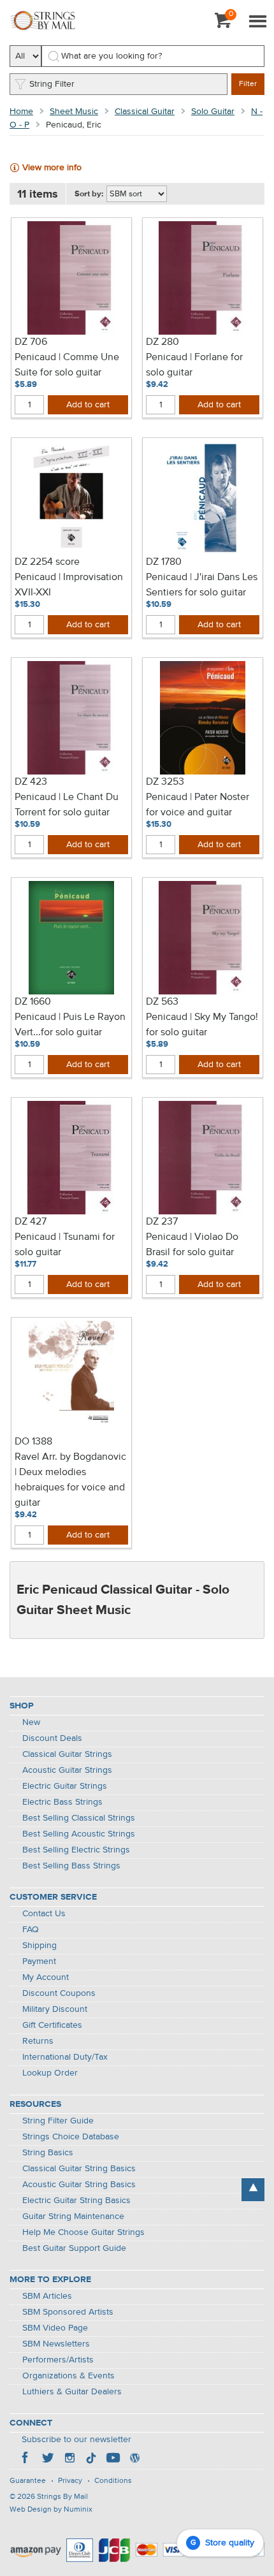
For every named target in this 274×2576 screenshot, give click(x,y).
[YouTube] (113, 2459)
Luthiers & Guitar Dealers (72, 2392)
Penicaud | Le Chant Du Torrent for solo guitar (67, 805)
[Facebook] (26, 2459)
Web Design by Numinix (51, 2510)
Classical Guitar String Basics (79, 2169)
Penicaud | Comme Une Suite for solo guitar (67, 365)
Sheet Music (74, 112)
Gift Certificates (52, 2025)
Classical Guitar (145, 112)
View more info (52, 168)
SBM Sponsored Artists (68, 2312)
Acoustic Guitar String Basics (79, 2185)
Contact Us (44, 1914)
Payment (39, 1961)
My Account (46, 1977)
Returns (38, 2041)
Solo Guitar (213, 112)
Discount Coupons (59, 1993)
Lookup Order (50, 2073)
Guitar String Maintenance (73, 2216)
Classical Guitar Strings (67, 1754)
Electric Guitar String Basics (76, 2201)
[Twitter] (48, 2459)
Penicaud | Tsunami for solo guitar (65, 1245)
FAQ (31, 1930)
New (31, 1722)
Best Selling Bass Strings (71, 1866)
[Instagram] (69, 2459)
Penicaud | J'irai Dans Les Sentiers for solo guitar (202, 585)
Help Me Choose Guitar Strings (83, 2232)
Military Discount (55, 2009)
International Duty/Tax (65, 2057)
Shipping (40, 1946)
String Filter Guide (58, 2121)
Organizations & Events (68, 2376)
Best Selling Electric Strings (76, 1850)
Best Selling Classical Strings (79, 1818)
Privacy (70, 2481)
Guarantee (28, 2481)
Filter (248, 84)
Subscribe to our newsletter (76, 2440)
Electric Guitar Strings (65, 1786)
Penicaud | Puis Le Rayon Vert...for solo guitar (70, 1025)
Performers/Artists (58, 2360)
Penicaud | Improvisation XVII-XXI (69, 585)
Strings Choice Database (71, 2137)
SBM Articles (47, 2296)
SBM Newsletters (56, 2344)
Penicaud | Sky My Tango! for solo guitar (202, 1025)
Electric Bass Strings (62, 1802)
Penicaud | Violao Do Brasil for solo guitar (192, 1245)
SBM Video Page (55, 2328)
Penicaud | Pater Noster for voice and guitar (198, 805)
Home (21, 112)
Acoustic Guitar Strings (67, 1770)
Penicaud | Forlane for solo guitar (194, 365)
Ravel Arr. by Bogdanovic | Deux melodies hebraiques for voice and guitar (70, 1480)
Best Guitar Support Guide (74, 2248)
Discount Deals (52, 1738)
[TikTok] (91, 2459)
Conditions (113, 2481)
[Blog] (134, 2459)
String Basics (48, 2153)
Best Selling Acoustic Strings (79, 1834)
